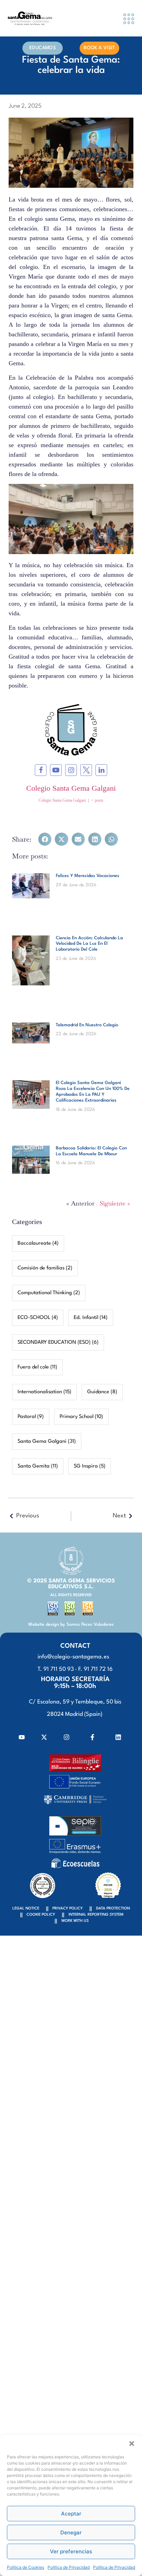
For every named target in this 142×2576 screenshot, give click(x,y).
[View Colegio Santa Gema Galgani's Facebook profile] (41, 770)
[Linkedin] (118, 1737)
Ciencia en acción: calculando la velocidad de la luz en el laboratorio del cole (89, 944)
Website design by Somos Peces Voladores (71, 1625)
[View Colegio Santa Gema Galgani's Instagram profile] (71, 770)
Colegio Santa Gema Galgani (71, 788)
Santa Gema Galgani (47, 1442)
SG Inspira (90, 1466)
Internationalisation (44, 1392)
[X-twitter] (44, 1737)
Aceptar (71, 2514)
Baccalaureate (38, 1243)
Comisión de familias (45, 1268)
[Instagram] (67, 1737)
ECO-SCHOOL (38, 1318)
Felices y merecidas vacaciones (88, 876)
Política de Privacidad (69, 2567)
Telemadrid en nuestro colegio (87, 1025)
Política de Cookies (26, 2567)
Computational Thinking (49, 1293)
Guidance (102, 1392)
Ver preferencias (71, 2551)
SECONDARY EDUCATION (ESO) (58, 1343)
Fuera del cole (37, 1367)
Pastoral (31, 1417)
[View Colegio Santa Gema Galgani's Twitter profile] (86, 770)
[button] (132, 2444)
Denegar (71, 2532)
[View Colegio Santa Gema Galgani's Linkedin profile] (101, 770)
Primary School (81, 1417)
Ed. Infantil (91, 1318)
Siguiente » (115, 1203)
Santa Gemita (38, 1466)
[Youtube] (22, 1737)
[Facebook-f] (92, 1737)
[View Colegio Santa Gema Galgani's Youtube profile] (56, 770)
